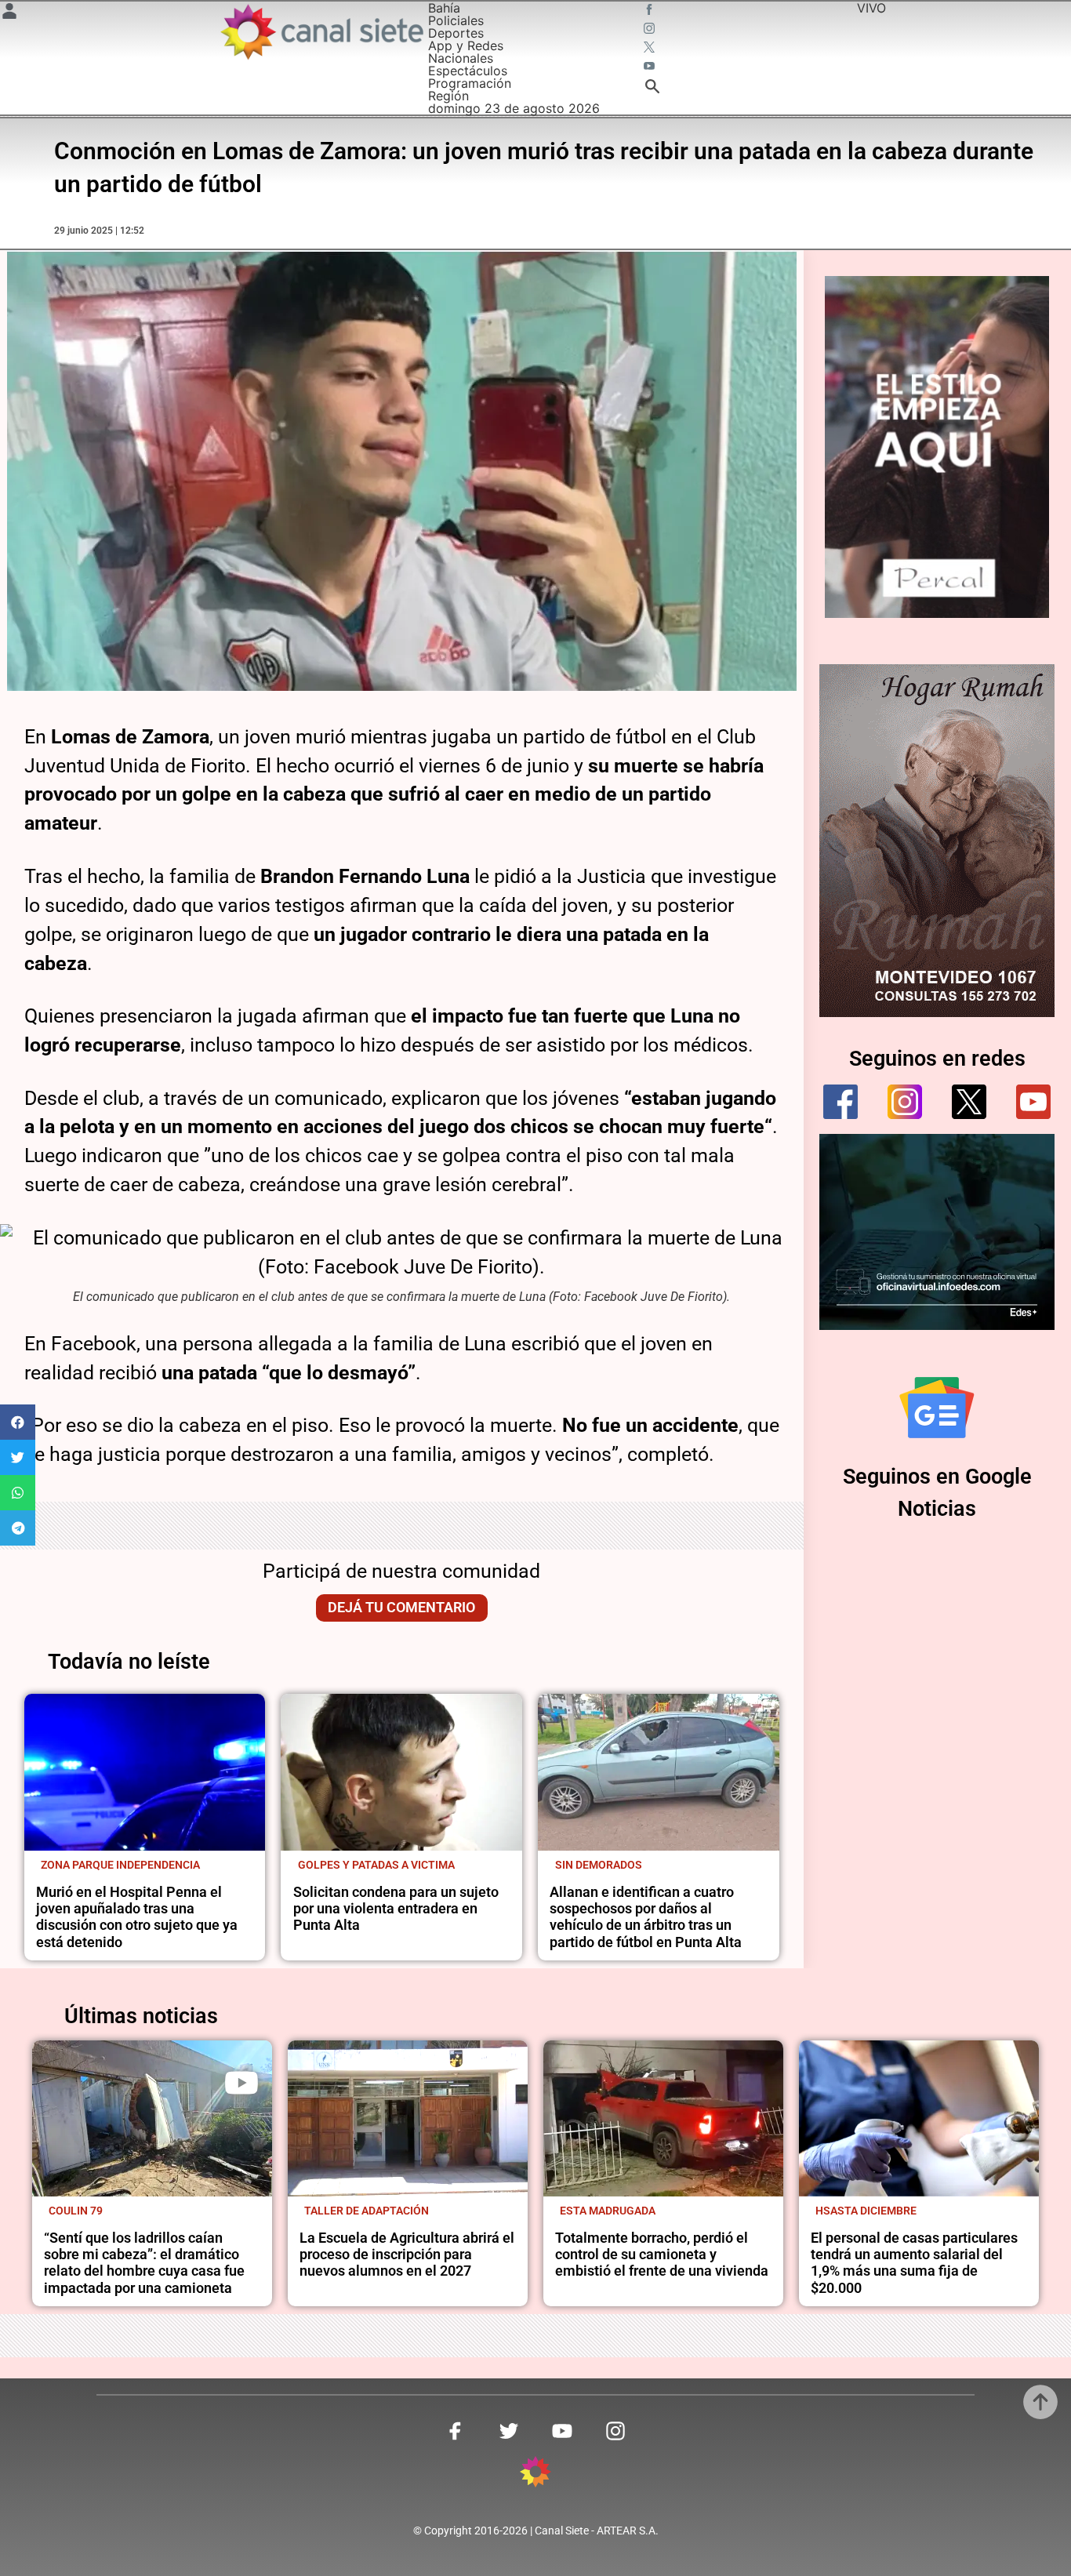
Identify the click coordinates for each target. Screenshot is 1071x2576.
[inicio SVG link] (535, 2474)
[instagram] (905, 1102)
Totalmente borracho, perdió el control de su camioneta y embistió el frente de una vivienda (662, 2255)
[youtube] (1033, 1102)
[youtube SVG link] (651, 67)
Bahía (444, 8)
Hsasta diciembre (866, 2211)
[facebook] (840, 1102)
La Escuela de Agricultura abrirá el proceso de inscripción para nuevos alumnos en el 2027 (407, 2255)
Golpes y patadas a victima (376, 1865)
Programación (470, 83)
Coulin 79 (76, 2211)
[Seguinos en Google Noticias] (937, 1408)
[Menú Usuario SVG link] (9, 13)
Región (448, 96)
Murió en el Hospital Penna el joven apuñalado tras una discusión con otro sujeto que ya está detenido (137, 1917)
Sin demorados (599, 1865)
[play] (241, 2083)
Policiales (456, 20)
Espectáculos (468, 71)
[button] (18, 1422)
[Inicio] (321, 32)
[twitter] (969, 1102)
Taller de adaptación (367, 2211)
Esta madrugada (608, 2211)
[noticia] (145, 1772)
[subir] (1040, 2402)
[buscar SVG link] (652, 89)
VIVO (871, 8)
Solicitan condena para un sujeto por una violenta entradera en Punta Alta (396, 1909)
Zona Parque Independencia (120, 1865)
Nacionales (461, 58)
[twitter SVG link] (651, 49)
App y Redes (466, 45)
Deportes (456, 33)
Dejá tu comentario (401, 1608)
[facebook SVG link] (651, 11)
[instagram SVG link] (651, 30)
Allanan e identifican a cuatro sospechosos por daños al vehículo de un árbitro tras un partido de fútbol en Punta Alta (646, 1917)
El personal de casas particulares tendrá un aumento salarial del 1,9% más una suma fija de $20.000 (914, 2263)
